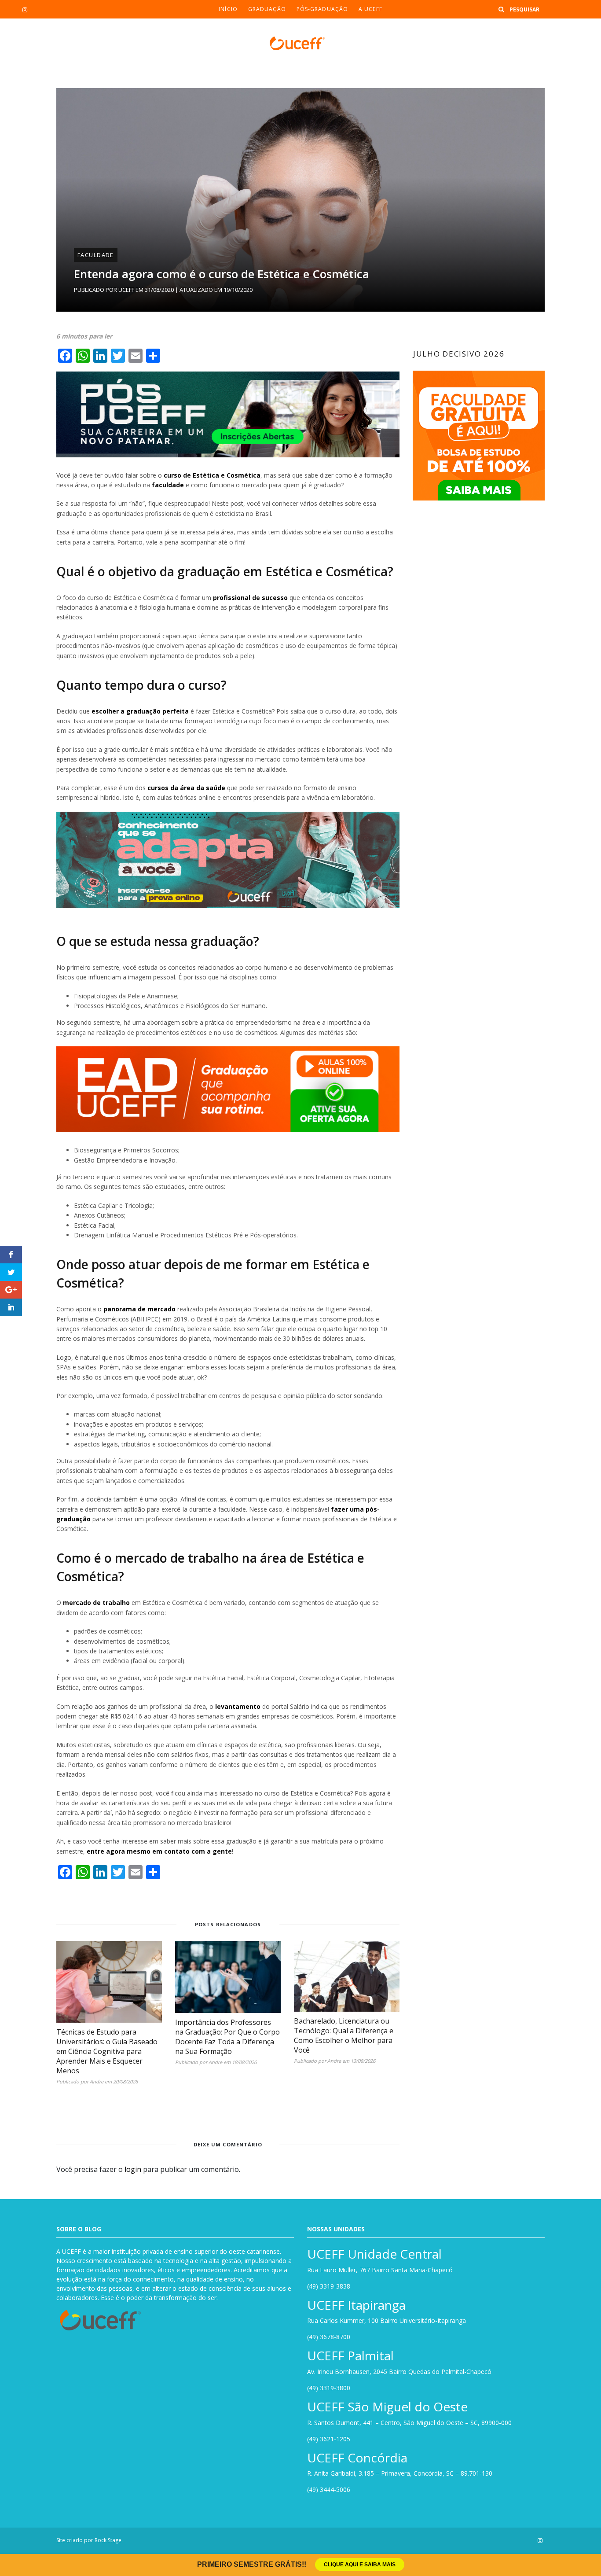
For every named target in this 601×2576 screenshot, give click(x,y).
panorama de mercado (139, 1309)
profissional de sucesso (250, 598)
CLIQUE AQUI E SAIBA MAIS (360, 2565)
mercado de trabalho (96, 1603)
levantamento (238, 1706)
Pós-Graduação (322, 9)
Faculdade (96, 255)
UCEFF (126, 290)
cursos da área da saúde (186, 788)
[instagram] (25, 10)
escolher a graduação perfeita (140, 711)
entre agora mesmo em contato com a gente (159, 1851)
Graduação (267, 9)
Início (228, 9)
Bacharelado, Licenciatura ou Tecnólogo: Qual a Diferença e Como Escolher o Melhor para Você (344, 2035)
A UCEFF (370, 9)
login (133, 2169)
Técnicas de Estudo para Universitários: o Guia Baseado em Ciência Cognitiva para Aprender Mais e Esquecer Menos (107, 2051)
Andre (97, 2081)
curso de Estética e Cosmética (212, 475)
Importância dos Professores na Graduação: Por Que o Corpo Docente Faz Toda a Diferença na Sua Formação (227, 2037)
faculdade (168, 485)
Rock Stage (108, 2540)
